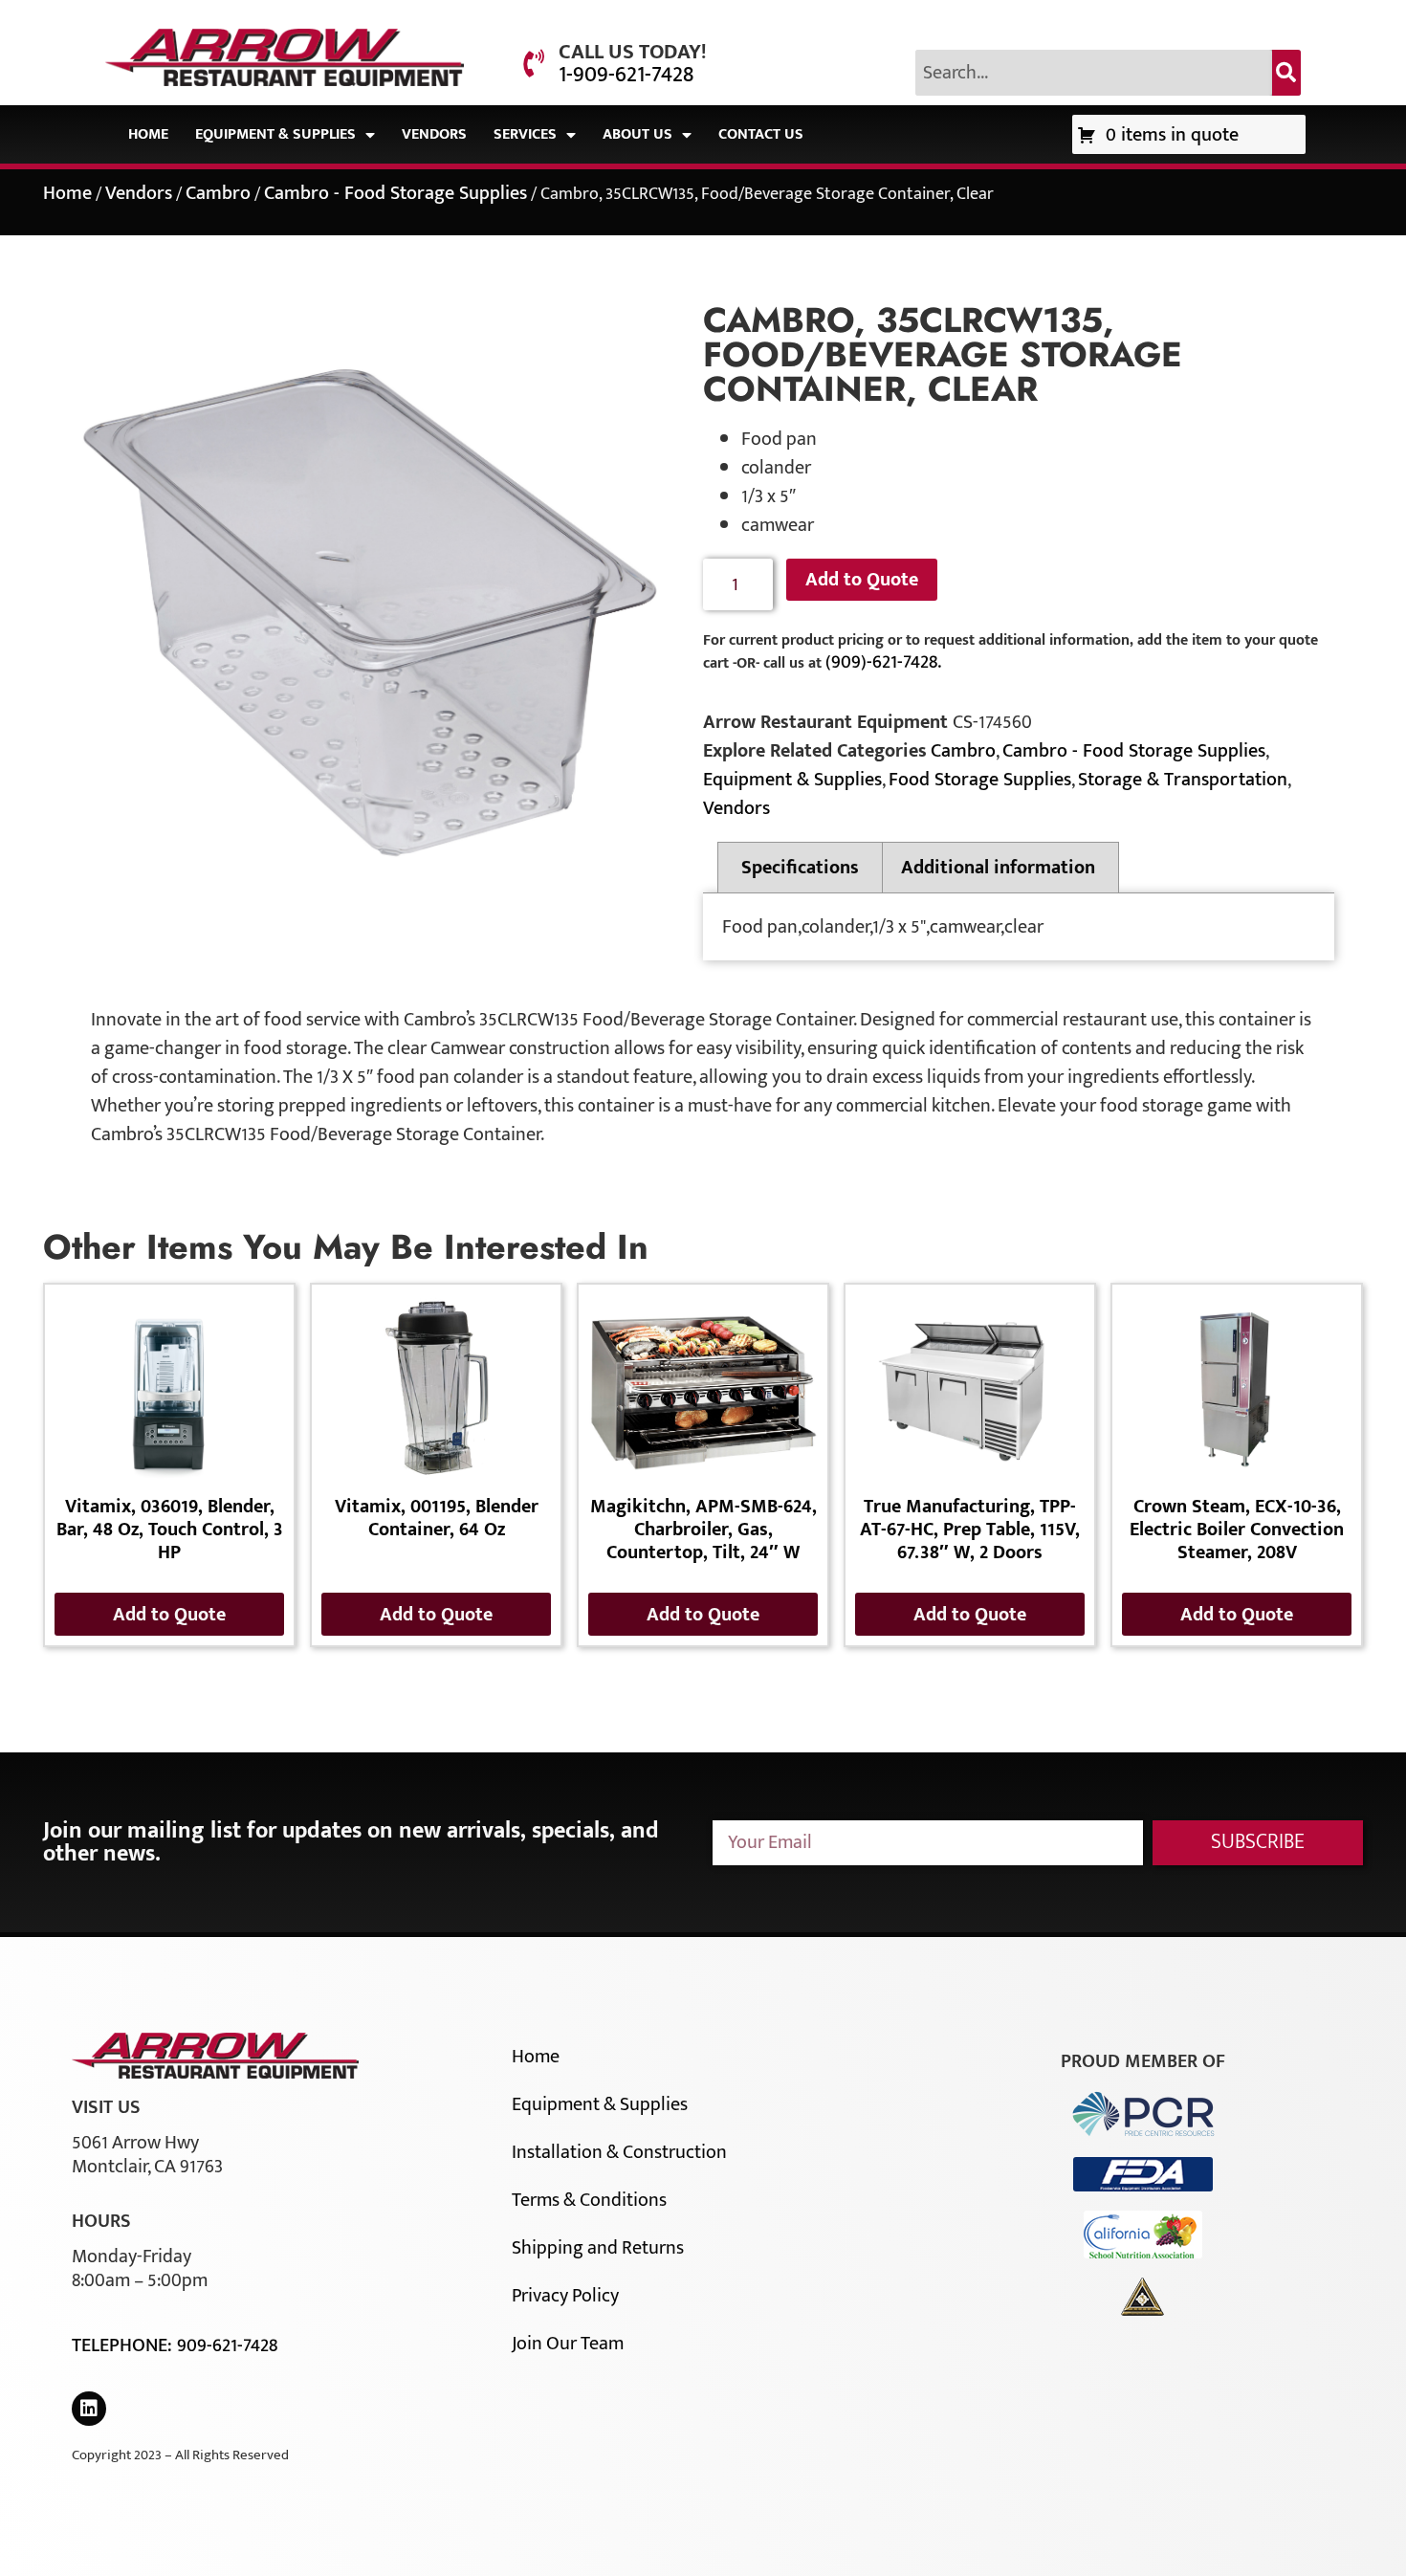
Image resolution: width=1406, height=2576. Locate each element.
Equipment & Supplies (275, 134)
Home (148, 134)
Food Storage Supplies (980, 780)
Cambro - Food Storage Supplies (395, 193)
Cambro (218, 193)
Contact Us (761, 134)
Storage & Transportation (1183, 780)
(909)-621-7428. (883, 662)
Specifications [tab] (800, 868)
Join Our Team (568, 2344)
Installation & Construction (619, 2152)
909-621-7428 (227, 2345)
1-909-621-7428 (626, 75)
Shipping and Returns (598, 2248)
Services (525, 134)
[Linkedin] (89, 2409)
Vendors (434, 134)
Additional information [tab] (998, 868)
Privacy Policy (565, 2296)
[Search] (1286, 73)
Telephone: (124, 2345)
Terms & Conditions (589, 2200)
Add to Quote (862, 580)
